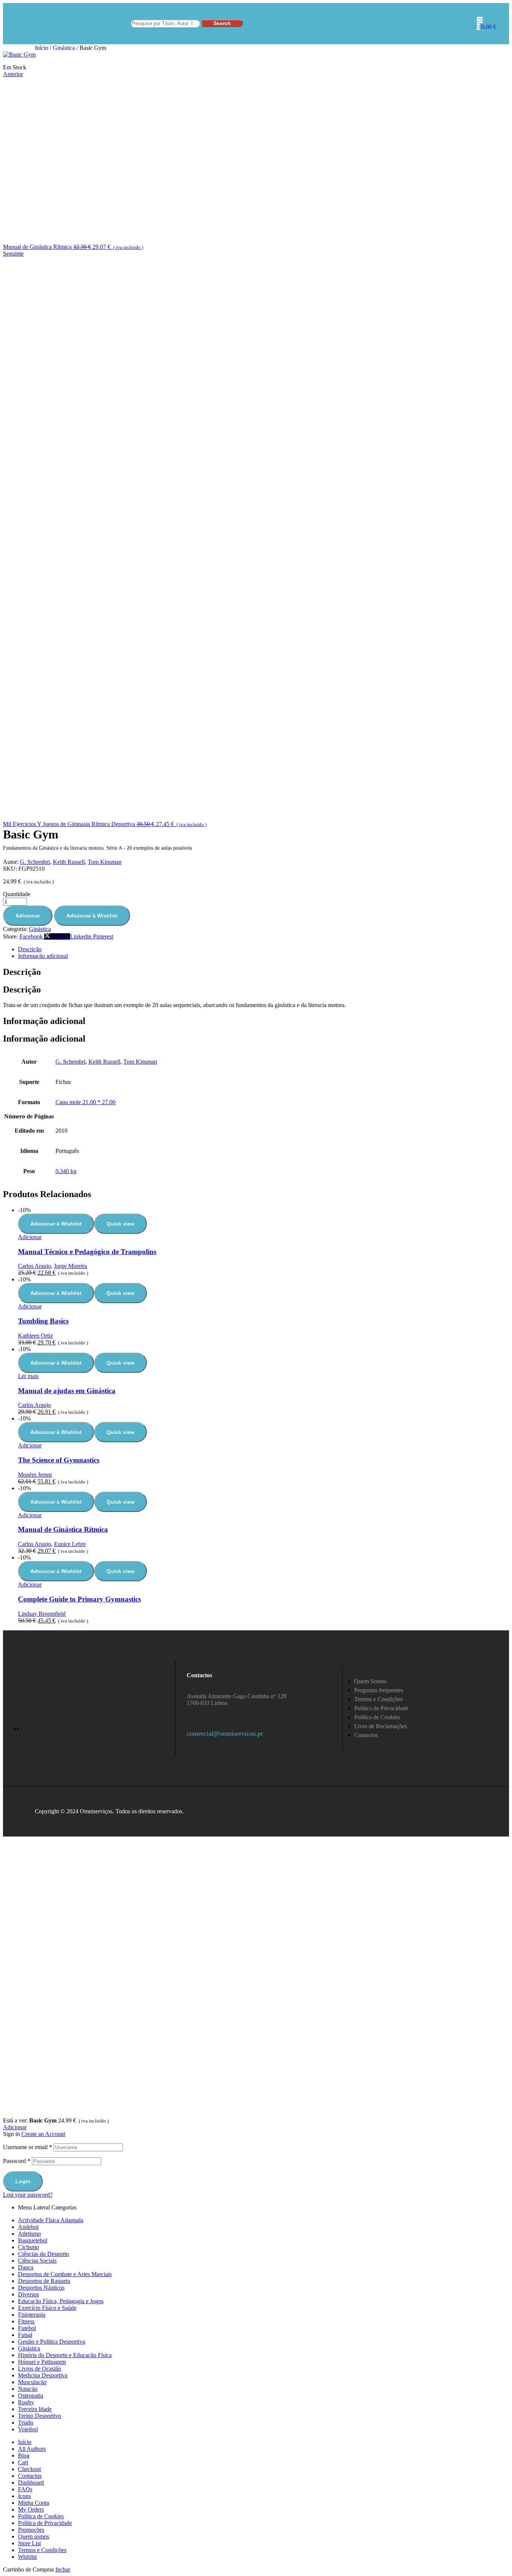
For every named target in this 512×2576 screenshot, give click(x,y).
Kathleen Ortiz (35, 1336)
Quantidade (17, 894)
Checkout (29, 2469)
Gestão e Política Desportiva (52, 2342)
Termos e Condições (42, 2550)
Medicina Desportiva (43, 2375)
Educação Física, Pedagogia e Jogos (61, 2301)
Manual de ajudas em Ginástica (67, 1391)
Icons (24, 2496)
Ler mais (28, 1376)
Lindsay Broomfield (42, 1614)
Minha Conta (34, 2503)
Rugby (26, 2402)
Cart (23, 2462)
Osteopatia (31, 2396)
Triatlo (26, 2423)
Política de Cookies (41, 2516)
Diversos (28, 2294)
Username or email (28, 2147)
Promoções (31, 2530)
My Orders (31, 2509)
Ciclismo (28, 2247)
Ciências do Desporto (43, 2254)
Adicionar (28, 916)
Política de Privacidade (45, 2523)
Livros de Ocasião (40, 2369)
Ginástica (64, 48)
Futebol (27, 2328)
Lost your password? (28, 2195)
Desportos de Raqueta (44, 2281)
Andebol (28, 2227)
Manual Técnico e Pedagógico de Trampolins (87, 1252)
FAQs (25, 2489)
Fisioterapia (32, 2315)
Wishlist (27, 2557)
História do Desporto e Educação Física (65, 2355)
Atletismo (29, 2234)
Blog (24, 2456)
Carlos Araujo (34, 1266)
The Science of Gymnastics (59, 1460)
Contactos (30, 2476)
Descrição (30, 949)
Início (42, 48)
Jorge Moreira (70, 1266)
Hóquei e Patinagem (42, 2362)
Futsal (25, 2335)
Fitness (26, 2321)
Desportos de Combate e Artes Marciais (65, 2274)
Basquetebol (33, 2240)
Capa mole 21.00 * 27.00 (85, 1102)
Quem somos (34, 2536)
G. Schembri (35, 862)
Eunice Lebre (70, 1544)
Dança (26, 2267)
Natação (28, 2389)
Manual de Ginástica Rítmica (63, 1529)
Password (17, 2161)
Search (222, 23)
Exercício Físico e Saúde (47, 2308)
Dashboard (31, 2482)
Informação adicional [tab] (44, 1021)
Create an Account (43, 2134)
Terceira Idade (35, 2409)
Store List (29, 2543)
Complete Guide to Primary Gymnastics (79, 1599)
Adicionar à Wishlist (92, 916)
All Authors (32, 2449)
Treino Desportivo (40, 2416)
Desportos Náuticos (41, 2288)
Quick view (121, 1224)
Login (23, 2181)
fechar (63, 2569)
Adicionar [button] (30, 1237)
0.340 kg (66, 1171)
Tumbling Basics (43, 1321)
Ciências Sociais (37, 2261)
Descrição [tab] (22, 972)
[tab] (263, 949)
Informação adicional (43, 956)
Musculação (32, 2382)
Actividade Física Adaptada (51, 2220)
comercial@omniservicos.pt (225, 1733)
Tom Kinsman (105, 862)
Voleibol (28, 2429)
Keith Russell (69, 862)
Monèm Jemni (35, 1475)
